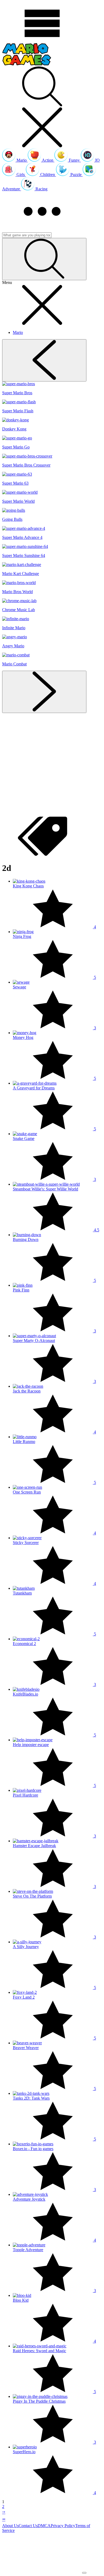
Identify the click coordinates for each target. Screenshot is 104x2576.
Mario (18, 332)
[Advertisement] (52, 765)
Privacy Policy (63, 2526)
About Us (10, 2526)
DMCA (44, 2526)
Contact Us (28, 2526)
